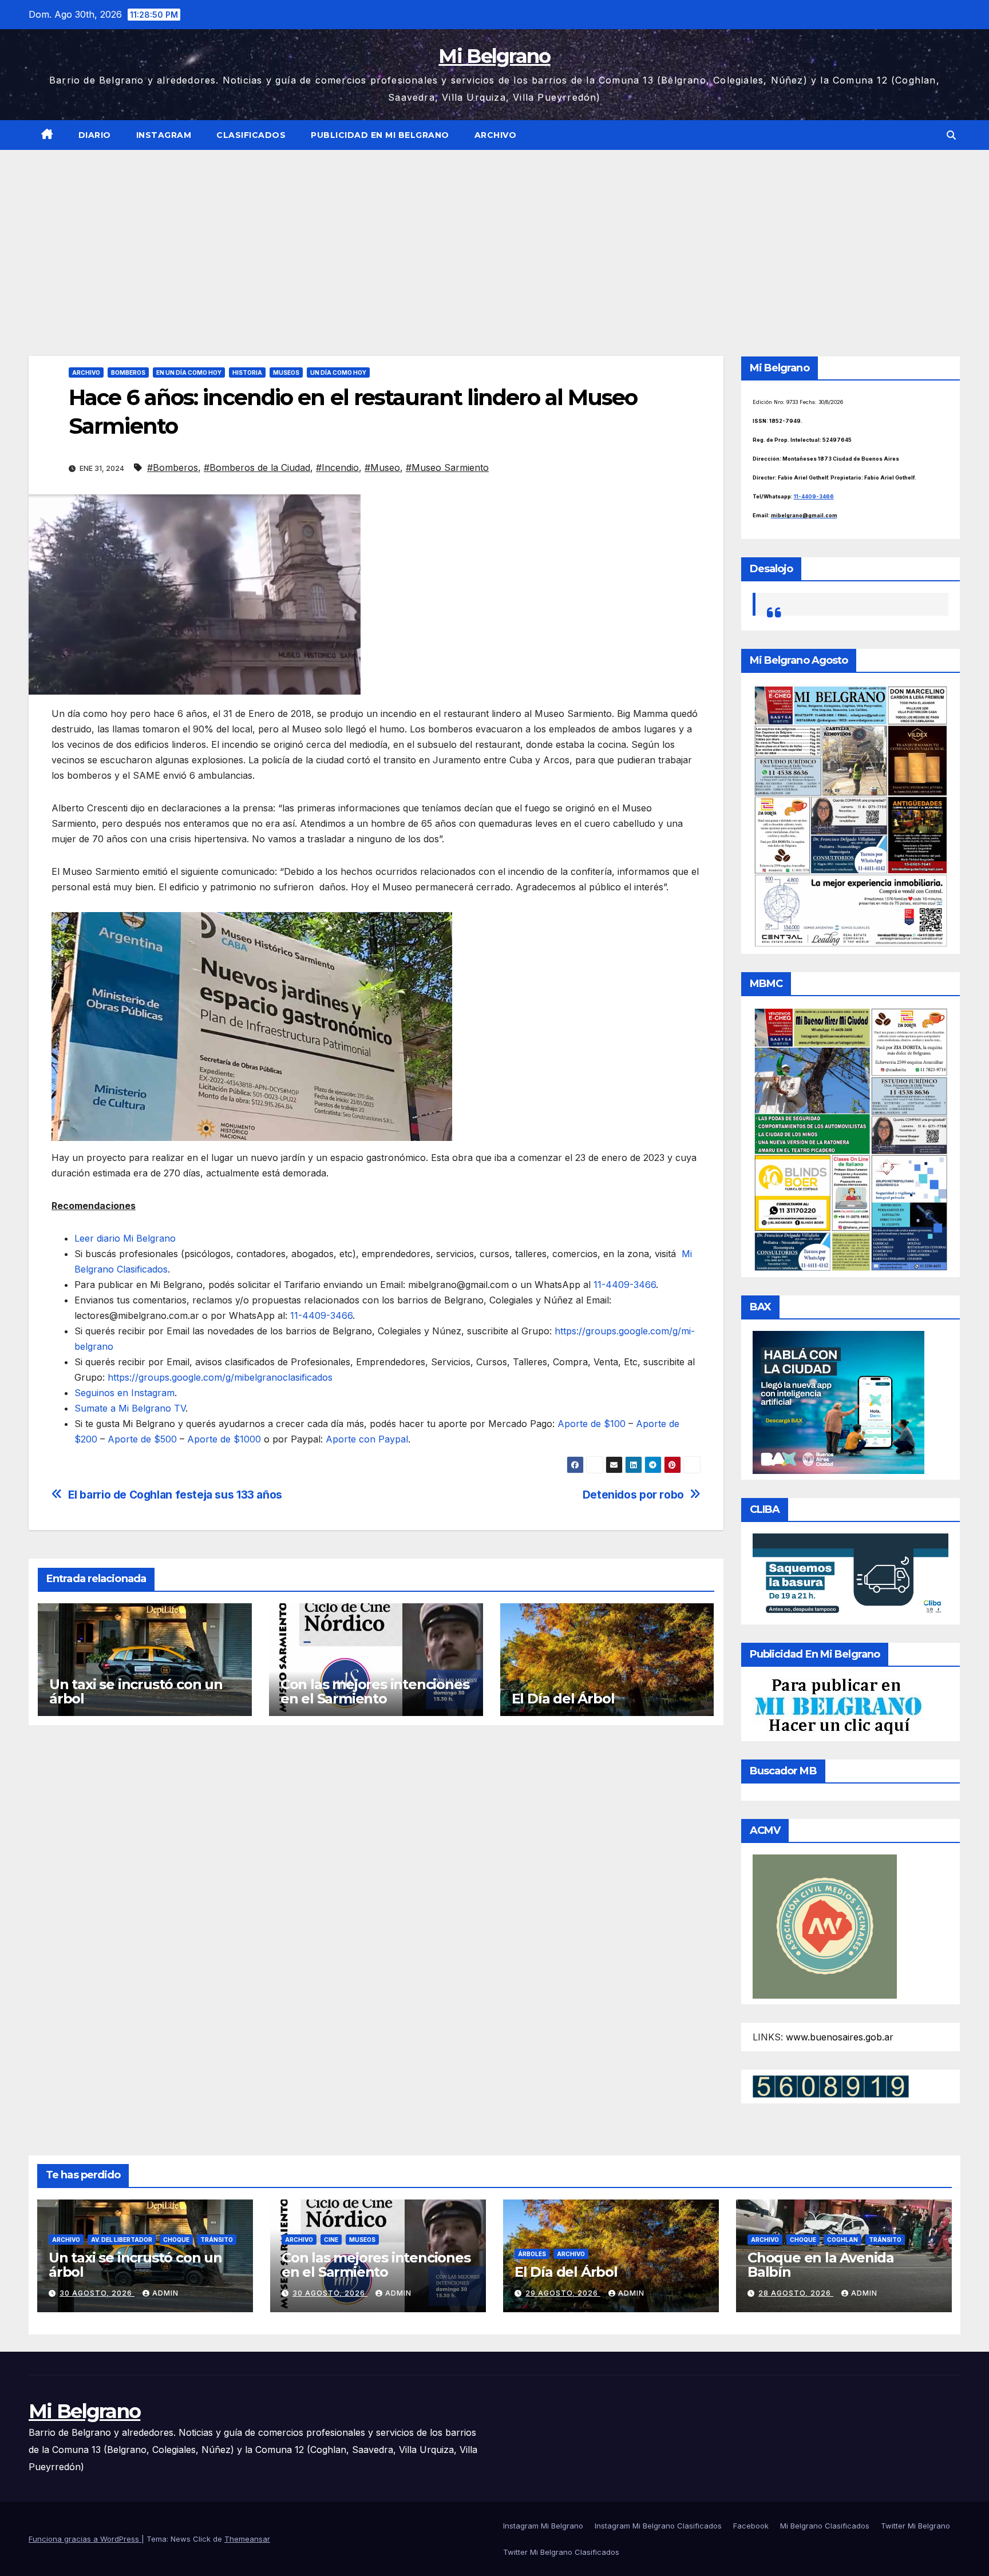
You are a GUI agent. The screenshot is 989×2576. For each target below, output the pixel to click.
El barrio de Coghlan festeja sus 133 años (175, 1495)
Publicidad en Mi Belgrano (380, 135)
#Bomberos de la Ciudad (257, 467)
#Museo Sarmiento (447, 467)
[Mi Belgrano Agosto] (851, 815)
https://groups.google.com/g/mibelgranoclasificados (220, 1377)
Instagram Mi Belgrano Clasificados (658, 2526)
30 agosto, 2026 (97, 2293)
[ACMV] (825, 1925)
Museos (286, 372)
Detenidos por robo (633, 1495)
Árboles (532, 2254)
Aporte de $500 (142, 1439)
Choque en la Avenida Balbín (821, 2265)
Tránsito (217, 2240)
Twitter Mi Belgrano (915, 2526)
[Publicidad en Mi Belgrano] (838, 1706)
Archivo (496, 135)
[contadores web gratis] (831, 2086)
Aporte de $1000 (224, 1439)
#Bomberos (173, 467)
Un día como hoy (338, 372)
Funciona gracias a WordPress (85, 2539)
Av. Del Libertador (122, 2240)
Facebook (751, 2526)
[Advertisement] (494, 236)
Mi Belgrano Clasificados (825, 2526)
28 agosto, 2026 (796, 2293)
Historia (247, 372)
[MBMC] (851, 1139)
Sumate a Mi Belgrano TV (130, 1408)
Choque (176, 2240)
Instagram (164, 135)
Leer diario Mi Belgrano (125, 1238)
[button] (951, 135)
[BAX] (838, 1402)
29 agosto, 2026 (563, 2293)
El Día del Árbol (563, 1699)
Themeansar (247, 2539)
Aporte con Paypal (367, 1439)
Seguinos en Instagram (124, 1393)
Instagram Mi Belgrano (543, 2526)
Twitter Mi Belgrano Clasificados (561, 2552)
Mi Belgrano (494, 56)
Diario (95, 135)
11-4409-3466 (625, 1285)
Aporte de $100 (592, 1424)
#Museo (382, 467)
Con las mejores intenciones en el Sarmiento (375, 1691)
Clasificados (251, 135)
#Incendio (337, 467)
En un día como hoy (189, 372)
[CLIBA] (851, 1575)
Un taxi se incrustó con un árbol (136, 1691)
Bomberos (128, 372)
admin (165, 2293)
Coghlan (842, 2240)
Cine (331, 2240)
